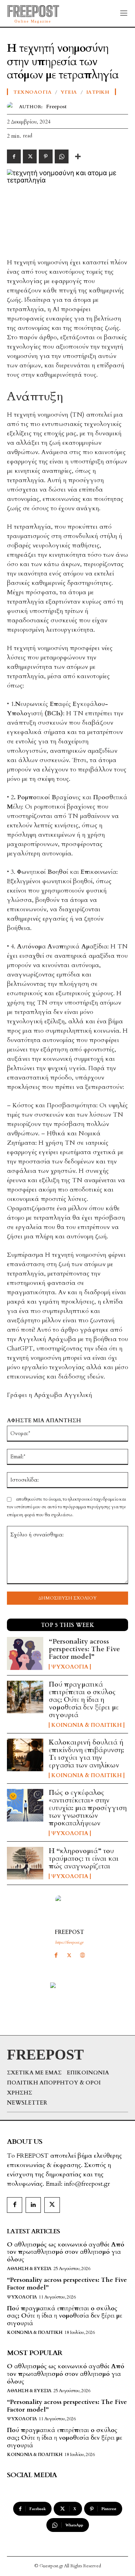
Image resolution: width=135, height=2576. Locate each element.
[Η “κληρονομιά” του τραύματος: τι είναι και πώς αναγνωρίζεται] (25, 1863)
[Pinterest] (46, 156)
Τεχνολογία (33, 92)
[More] (78, 156)
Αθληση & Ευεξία (29, 2269)
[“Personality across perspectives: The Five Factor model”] (25, 1653)
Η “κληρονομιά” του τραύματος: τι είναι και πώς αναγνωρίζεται (84, 1858)
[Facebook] (56, 1955)
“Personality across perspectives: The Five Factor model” (84, 1649)
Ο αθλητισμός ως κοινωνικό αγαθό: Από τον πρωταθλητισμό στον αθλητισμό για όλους (66, 2252)
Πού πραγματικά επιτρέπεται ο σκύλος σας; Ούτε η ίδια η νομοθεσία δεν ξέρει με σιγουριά (84, 1700)
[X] (69, 1955)
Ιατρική (98, 92)
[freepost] (69, 1909)
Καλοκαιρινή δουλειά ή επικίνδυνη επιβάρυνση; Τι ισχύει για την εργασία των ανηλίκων (86, 1754)
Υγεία (69, 92)
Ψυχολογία (70, 1667)
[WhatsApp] (62, 156)
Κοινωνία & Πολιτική (87, 1725)
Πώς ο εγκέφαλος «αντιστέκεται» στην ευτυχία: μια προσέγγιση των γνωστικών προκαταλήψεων (88, 1808)
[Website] (82, 1955)
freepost (69, 1932)
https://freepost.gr (69, 1942)
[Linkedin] (33, 2205)
